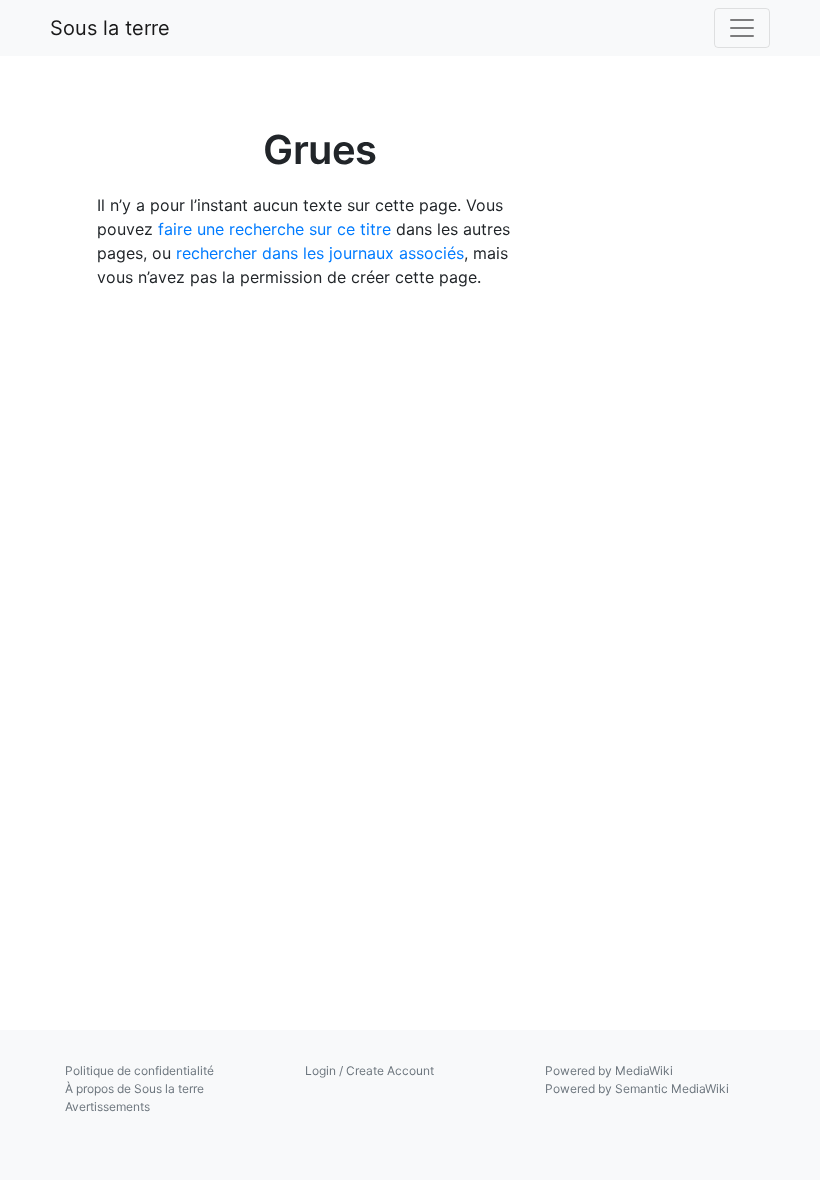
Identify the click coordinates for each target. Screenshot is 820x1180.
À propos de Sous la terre (134, 1088)
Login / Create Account (369, 1070)
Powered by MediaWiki (609, 1070)
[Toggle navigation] (742, 28)
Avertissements (107, 1106)
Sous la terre (110, 28)
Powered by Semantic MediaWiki (637, 1088)
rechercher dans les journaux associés (320, 253)
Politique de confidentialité (139, 1070)
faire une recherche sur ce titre (274, 229)
